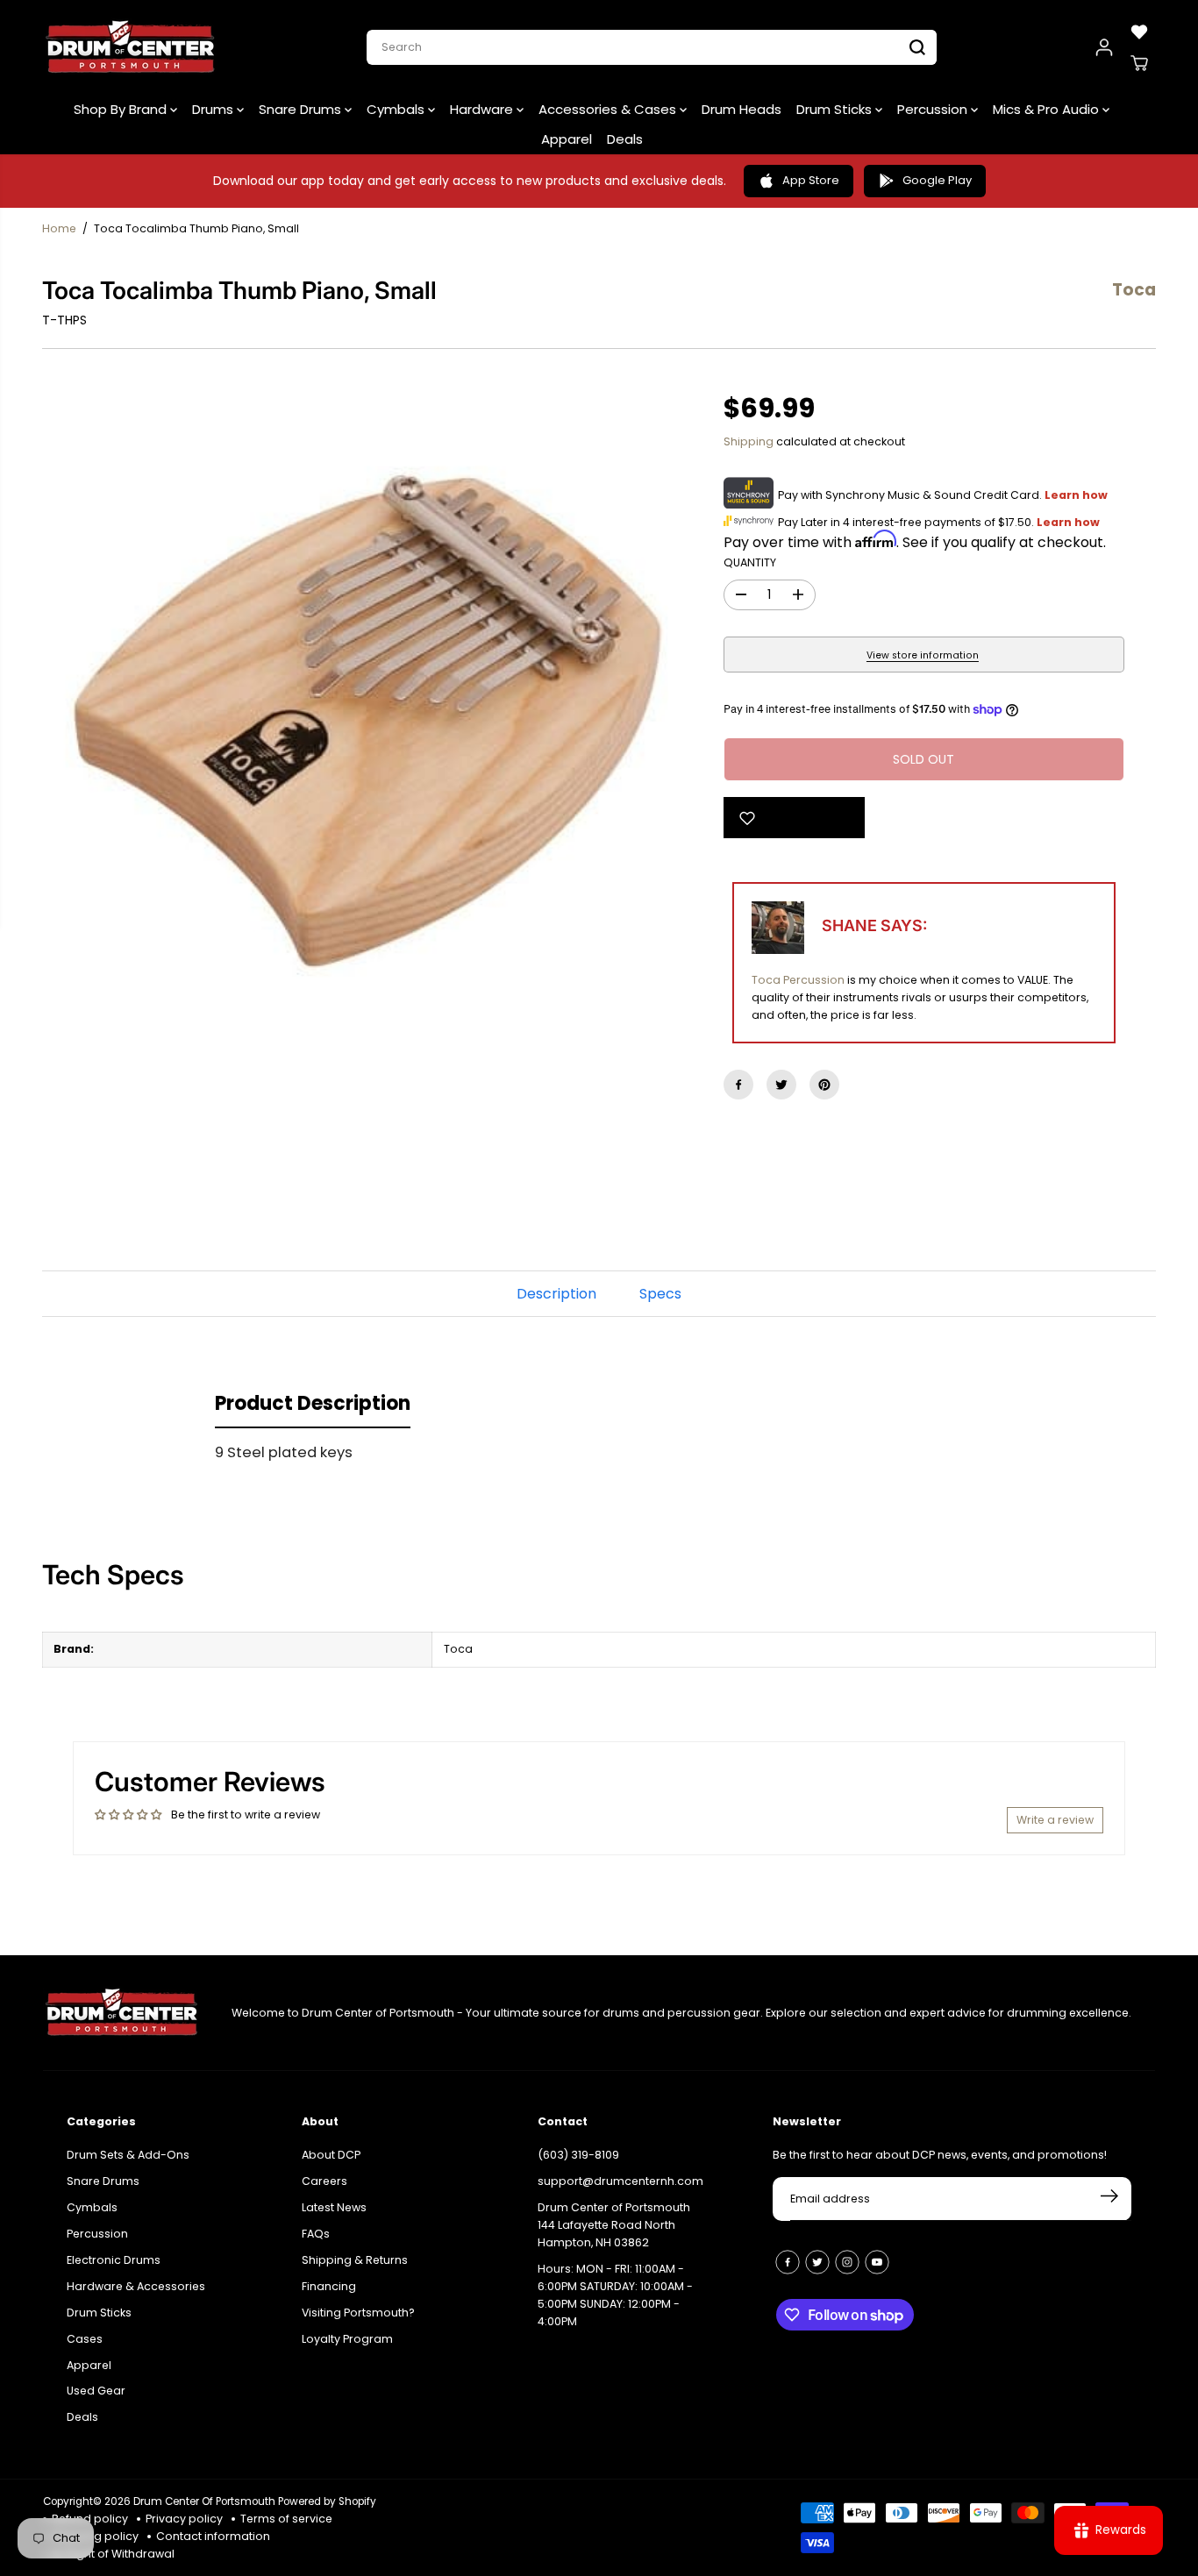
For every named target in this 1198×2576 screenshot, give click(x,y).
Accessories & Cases (609, 109)
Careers (324, 2181)
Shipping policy (95, 2536)
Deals (625, 139)
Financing (329, 2286)
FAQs (316, 2234)
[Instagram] (847, 2262)
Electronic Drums (114, 2260)
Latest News (334, 2207)
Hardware (483, 109)
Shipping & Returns (355, 2260)
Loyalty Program (347, 2339)
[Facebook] (738, 1085)
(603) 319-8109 (578, 2155)
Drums (214, 109)
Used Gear (96, 2391)
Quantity (750, 562)
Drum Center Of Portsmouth (204, 2501)
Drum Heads (742, 109)
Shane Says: (874, 925)
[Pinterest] (824, 1085)
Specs (660, 1294)
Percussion (934, 109)
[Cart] (1139, 63)
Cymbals (397, 109)
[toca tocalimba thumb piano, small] (367, 722)
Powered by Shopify (327, 2501)
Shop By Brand (122, 109)
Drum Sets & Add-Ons (128, 2155)
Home (59, 228)
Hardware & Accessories (136, 2286)
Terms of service (286, 2519)
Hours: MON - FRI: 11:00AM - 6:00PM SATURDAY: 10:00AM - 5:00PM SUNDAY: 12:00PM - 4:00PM (615, 2295)
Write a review (1055, 1820)
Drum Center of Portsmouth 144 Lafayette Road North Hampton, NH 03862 (614, 2225)
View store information (923, 655)
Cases (85, 2339)
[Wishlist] (1139, 32)
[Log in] (1104, 47)
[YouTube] (877, 2262)
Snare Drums (302, 109)
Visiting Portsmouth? (358, 2313)
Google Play (937, 180)
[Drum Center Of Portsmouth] (131, 47)
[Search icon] (917, 47)
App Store (811, 180)
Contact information (213, 2536)
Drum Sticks (836, 109)
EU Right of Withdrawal (113, 2554)
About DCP (331, 2155)
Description (556, 1294)
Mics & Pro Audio (1048, 109)
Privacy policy (184, 2519)
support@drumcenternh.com (620, 2181)
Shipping (749, 441)
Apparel (567, 139)
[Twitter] (781, 1085)
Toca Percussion (798, 980)
